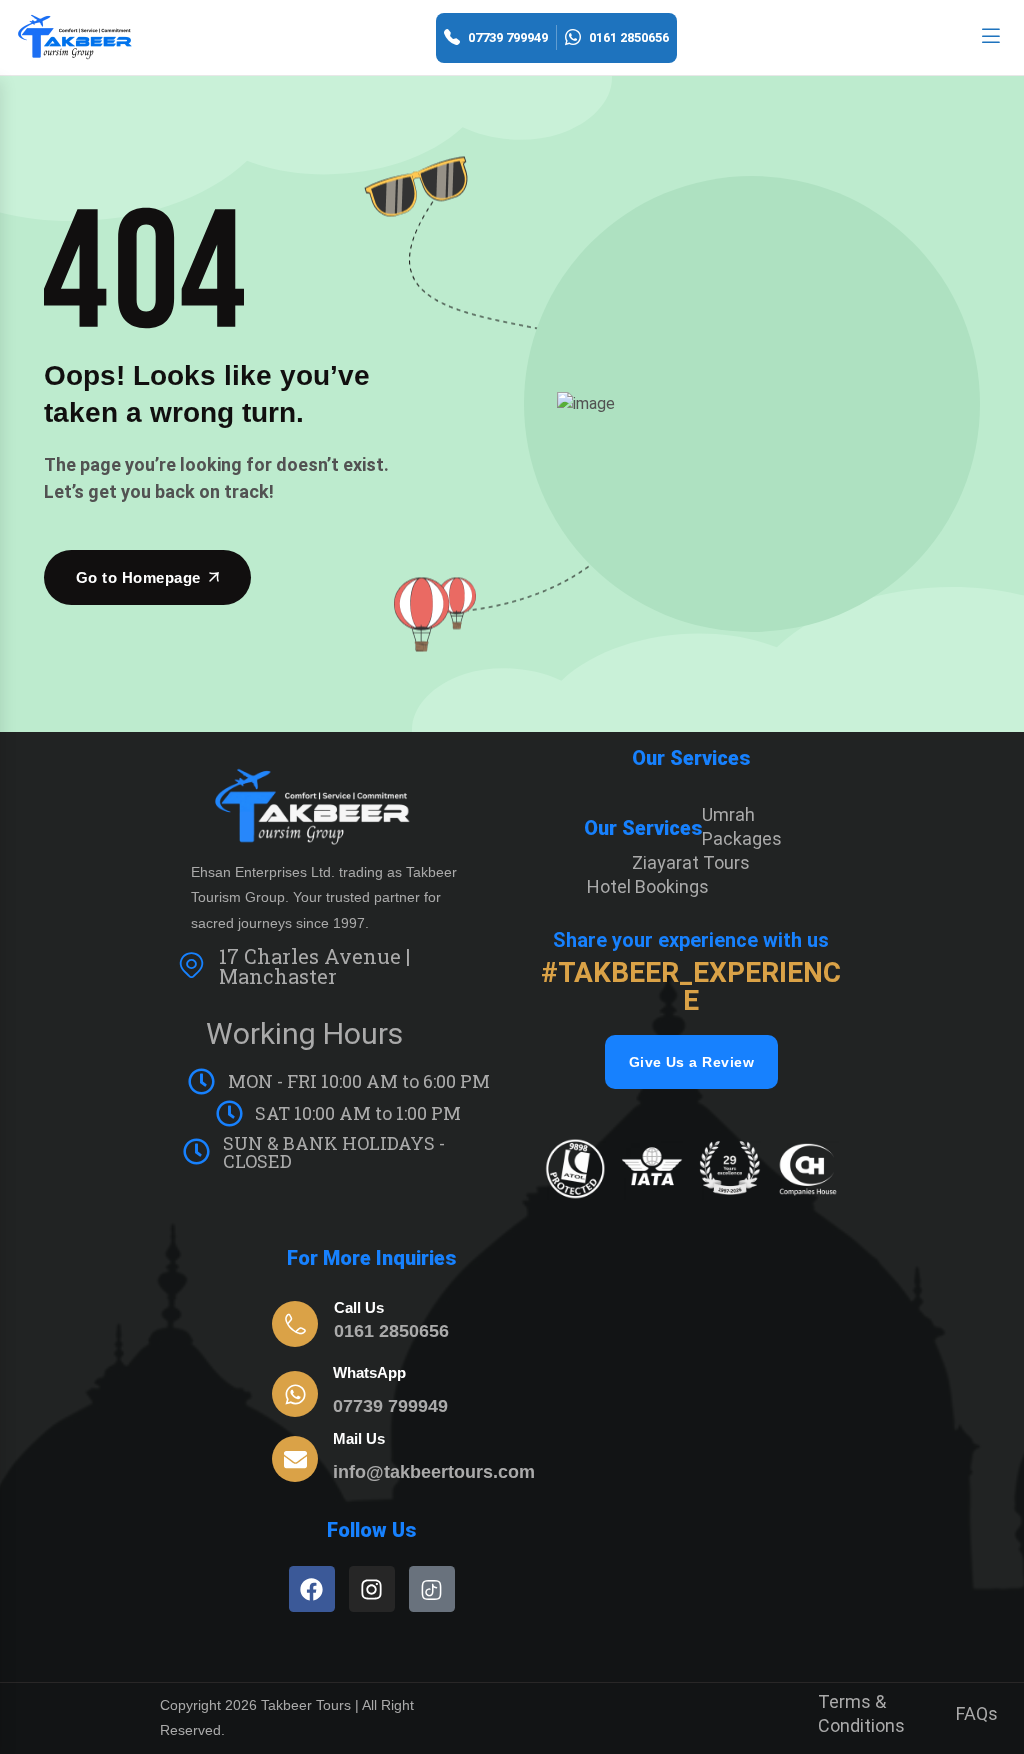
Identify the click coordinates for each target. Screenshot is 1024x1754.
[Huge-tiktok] (432, 1589)
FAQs (977, 1713)
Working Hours (304, 1033)
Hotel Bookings (648, 886)
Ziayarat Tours (691, 862)
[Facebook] (312, 1589)
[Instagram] (372, 1589)
